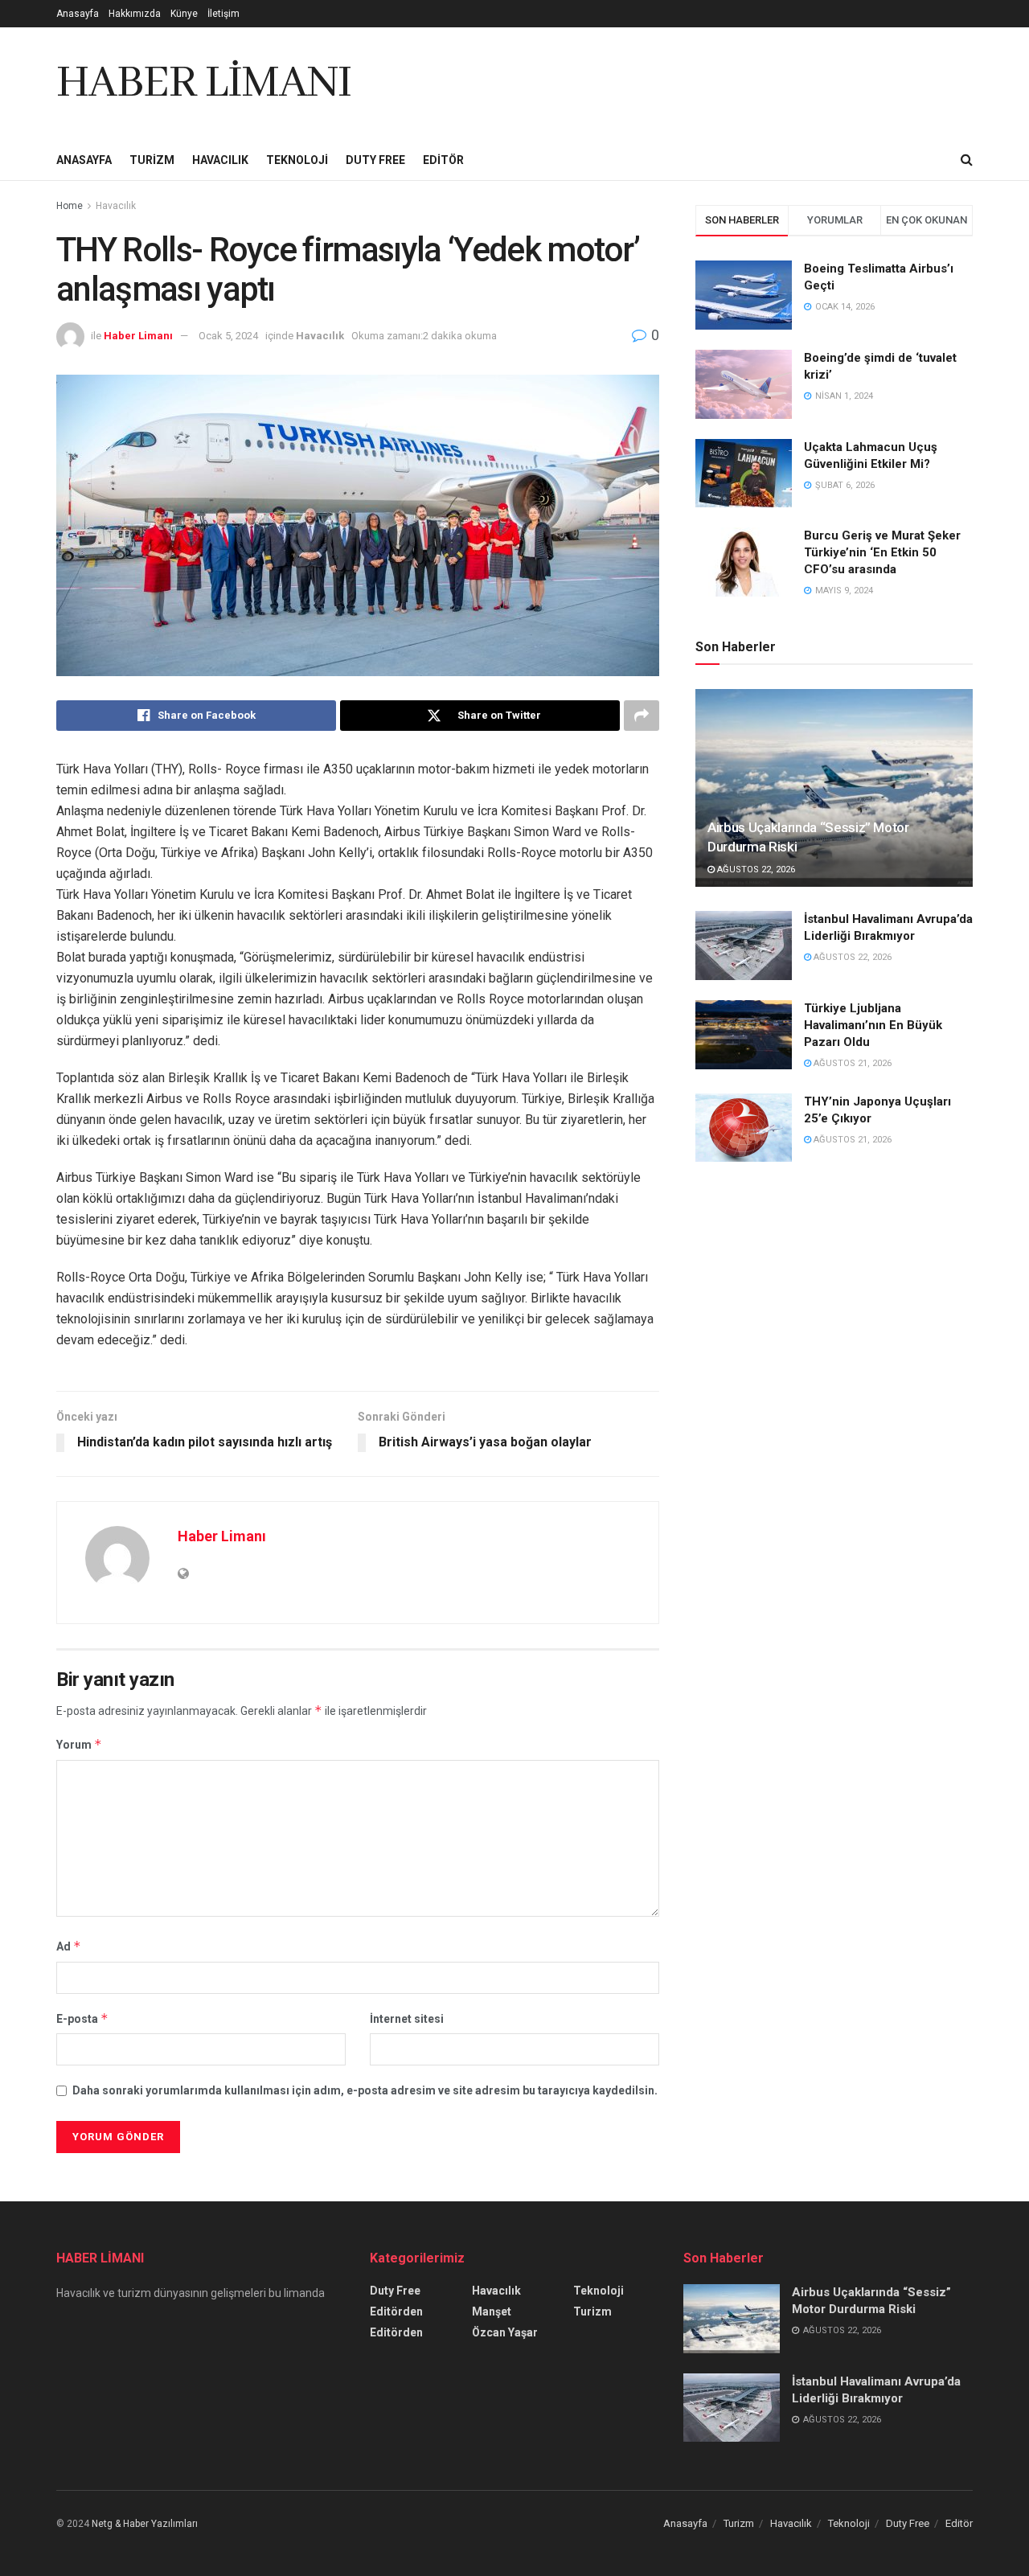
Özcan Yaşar (505, 2332)
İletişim (223, 14)
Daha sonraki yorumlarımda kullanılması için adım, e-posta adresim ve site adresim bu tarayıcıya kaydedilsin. (365, 2090)
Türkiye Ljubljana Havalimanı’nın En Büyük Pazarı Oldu (873, 1025)
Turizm (152, 160)
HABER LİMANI (204, 84)
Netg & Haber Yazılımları (145, 2524)
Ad (69, 1946)
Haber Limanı (138, 336)
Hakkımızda (135, 14)
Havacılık (220, 160)
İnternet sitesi (407, 2019)
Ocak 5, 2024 (228, 336)
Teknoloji (297, 160)
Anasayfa (78, 14)
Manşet (492, 2311)
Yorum (79, 1744)
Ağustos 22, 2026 (755, 870)
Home (70, 206)
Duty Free (375, 160)
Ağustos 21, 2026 (851, 1063)
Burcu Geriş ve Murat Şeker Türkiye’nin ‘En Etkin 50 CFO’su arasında (882, 552)
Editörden (396, 2311)
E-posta (82, 2018)
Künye (184, 14)
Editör (443, 160)
